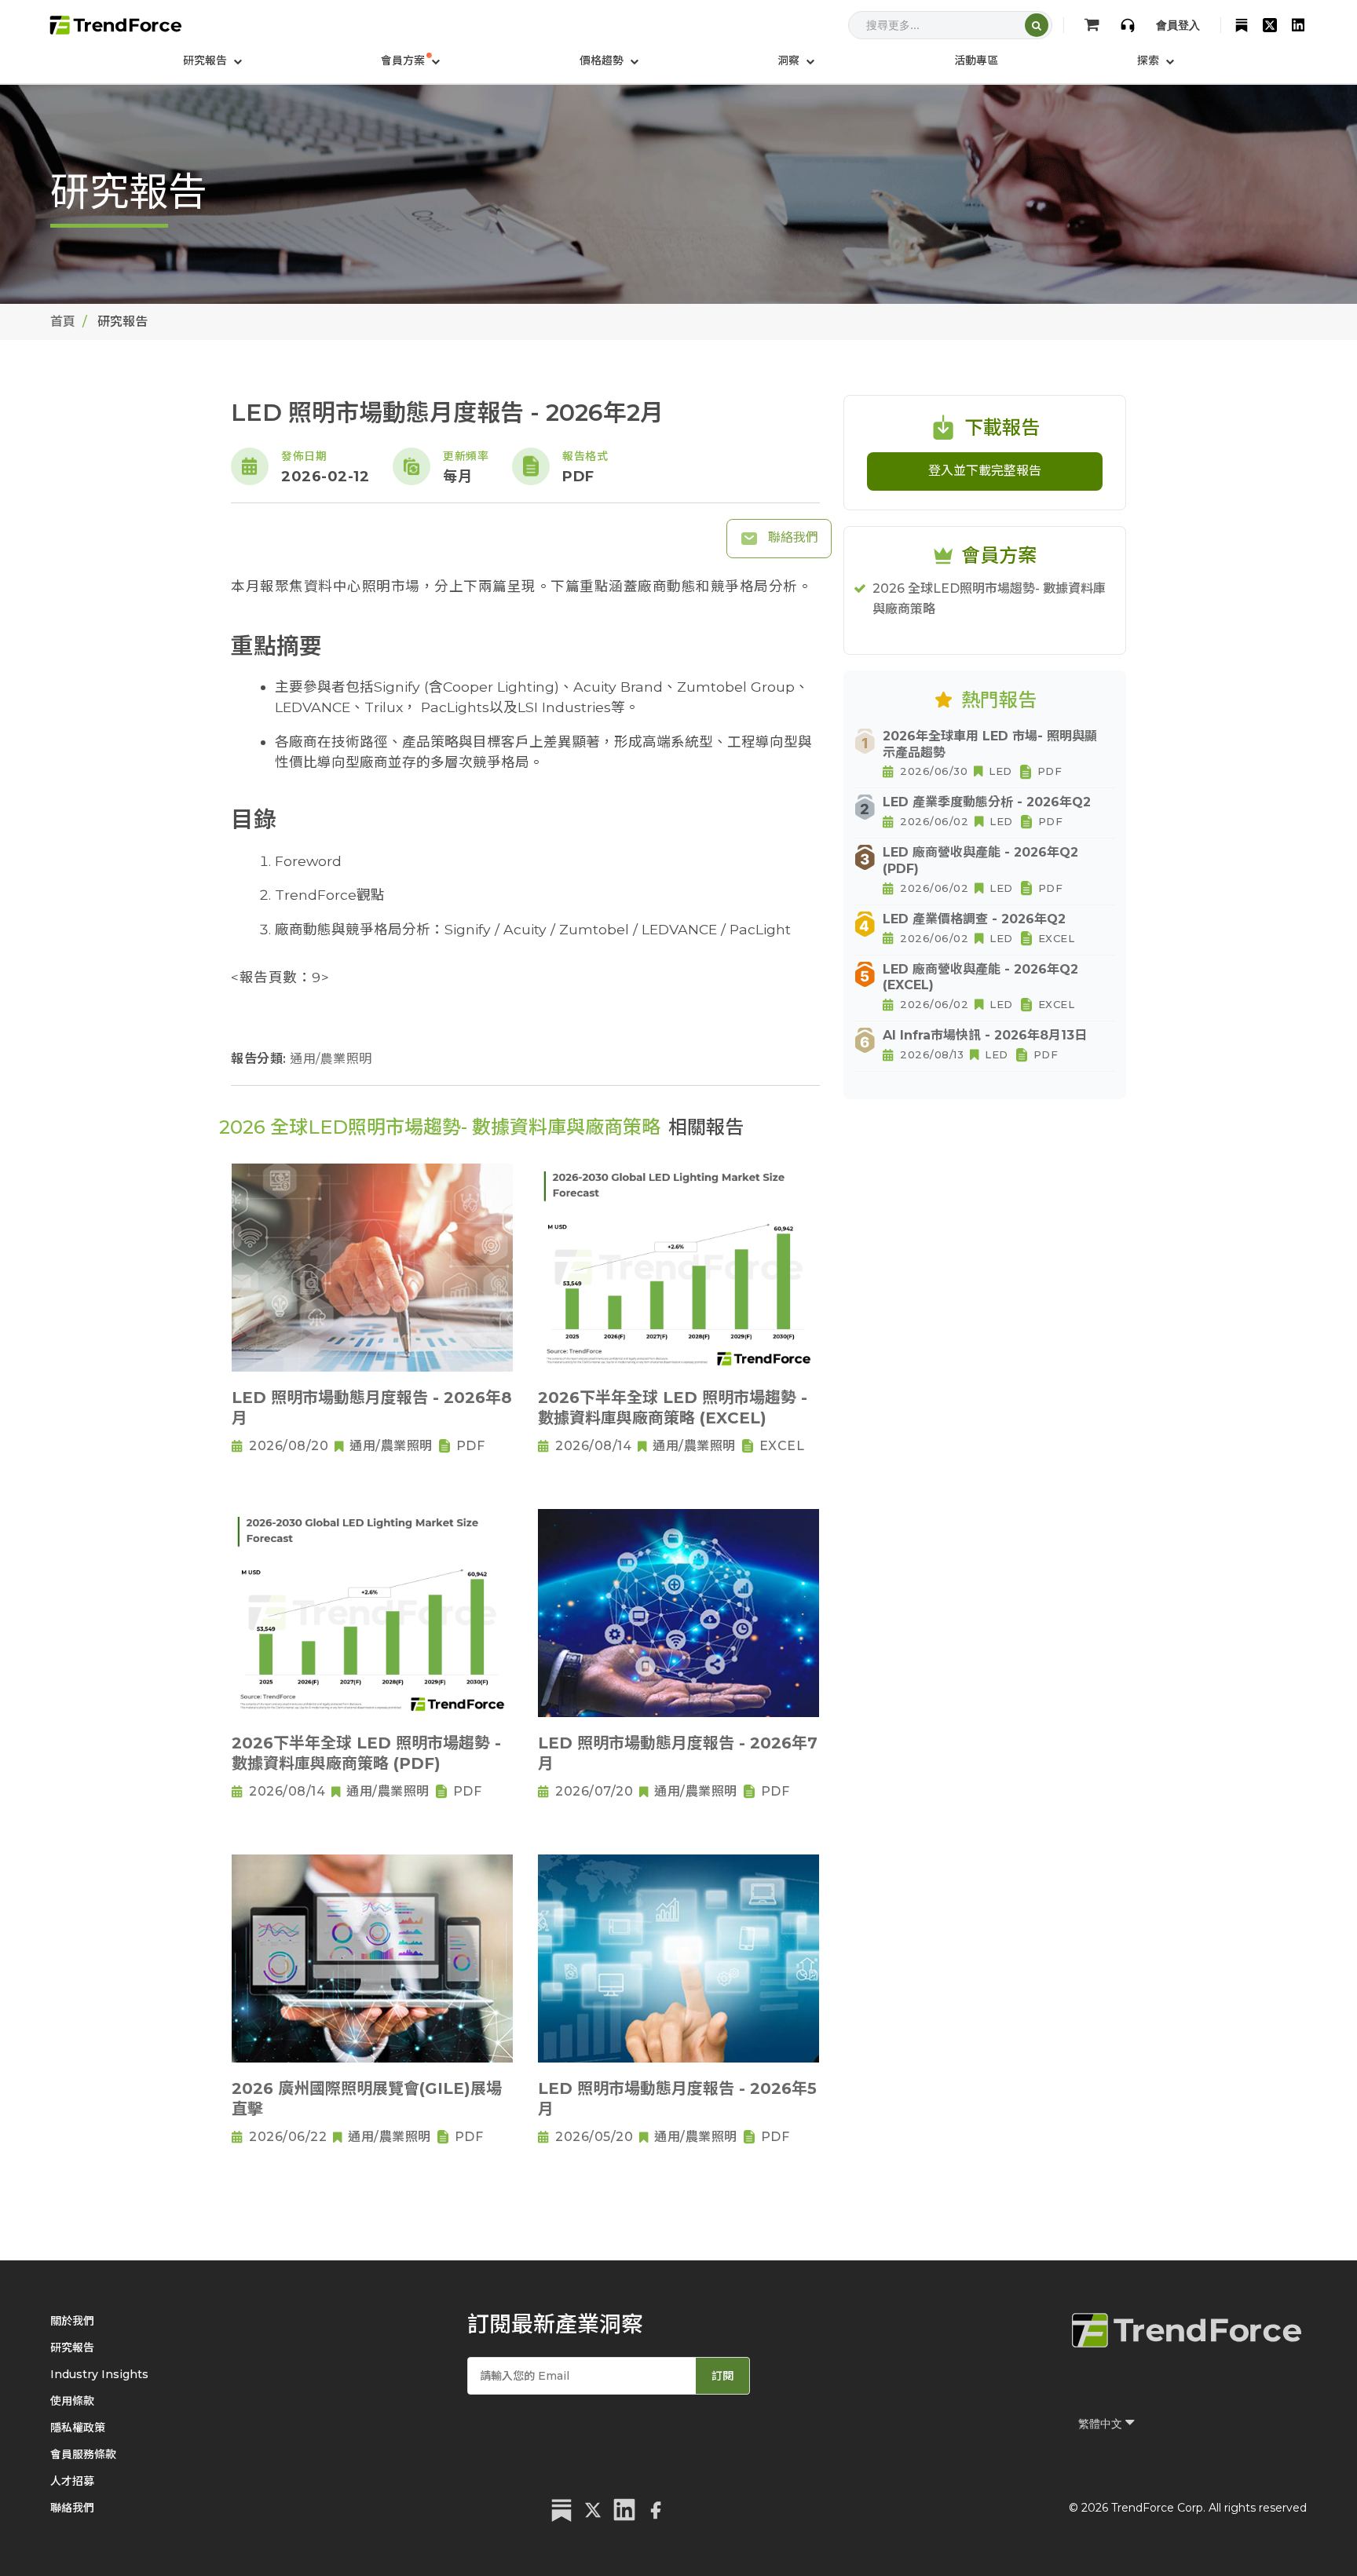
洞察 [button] (790, 60)
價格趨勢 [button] (603, 60)
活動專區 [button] (976, 60)
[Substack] (1242, 25)
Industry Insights (99, 2374)
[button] (410, 60)
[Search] (1037, 25)
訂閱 (722, 2376)
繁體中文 (1102, 2424)
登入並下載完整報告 (985, 471)
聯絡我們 (792, 537)
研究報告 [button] (207, 60)
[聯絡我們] (1128, 25)
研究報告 (72, 2348)
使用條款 (72, 2401)
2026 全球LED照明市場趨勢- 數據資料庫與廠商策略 (989, 599)
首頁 (63, 322)
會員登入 (1178, 25)
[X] (1270, 25)
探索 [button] (1150, 60)
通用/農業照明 (331, 1059)
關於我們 (72, 2321)
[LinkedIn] (1298, 25)
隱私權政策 (78, 2428)
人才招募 (72, 2481)
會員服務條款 (83, 2454)
